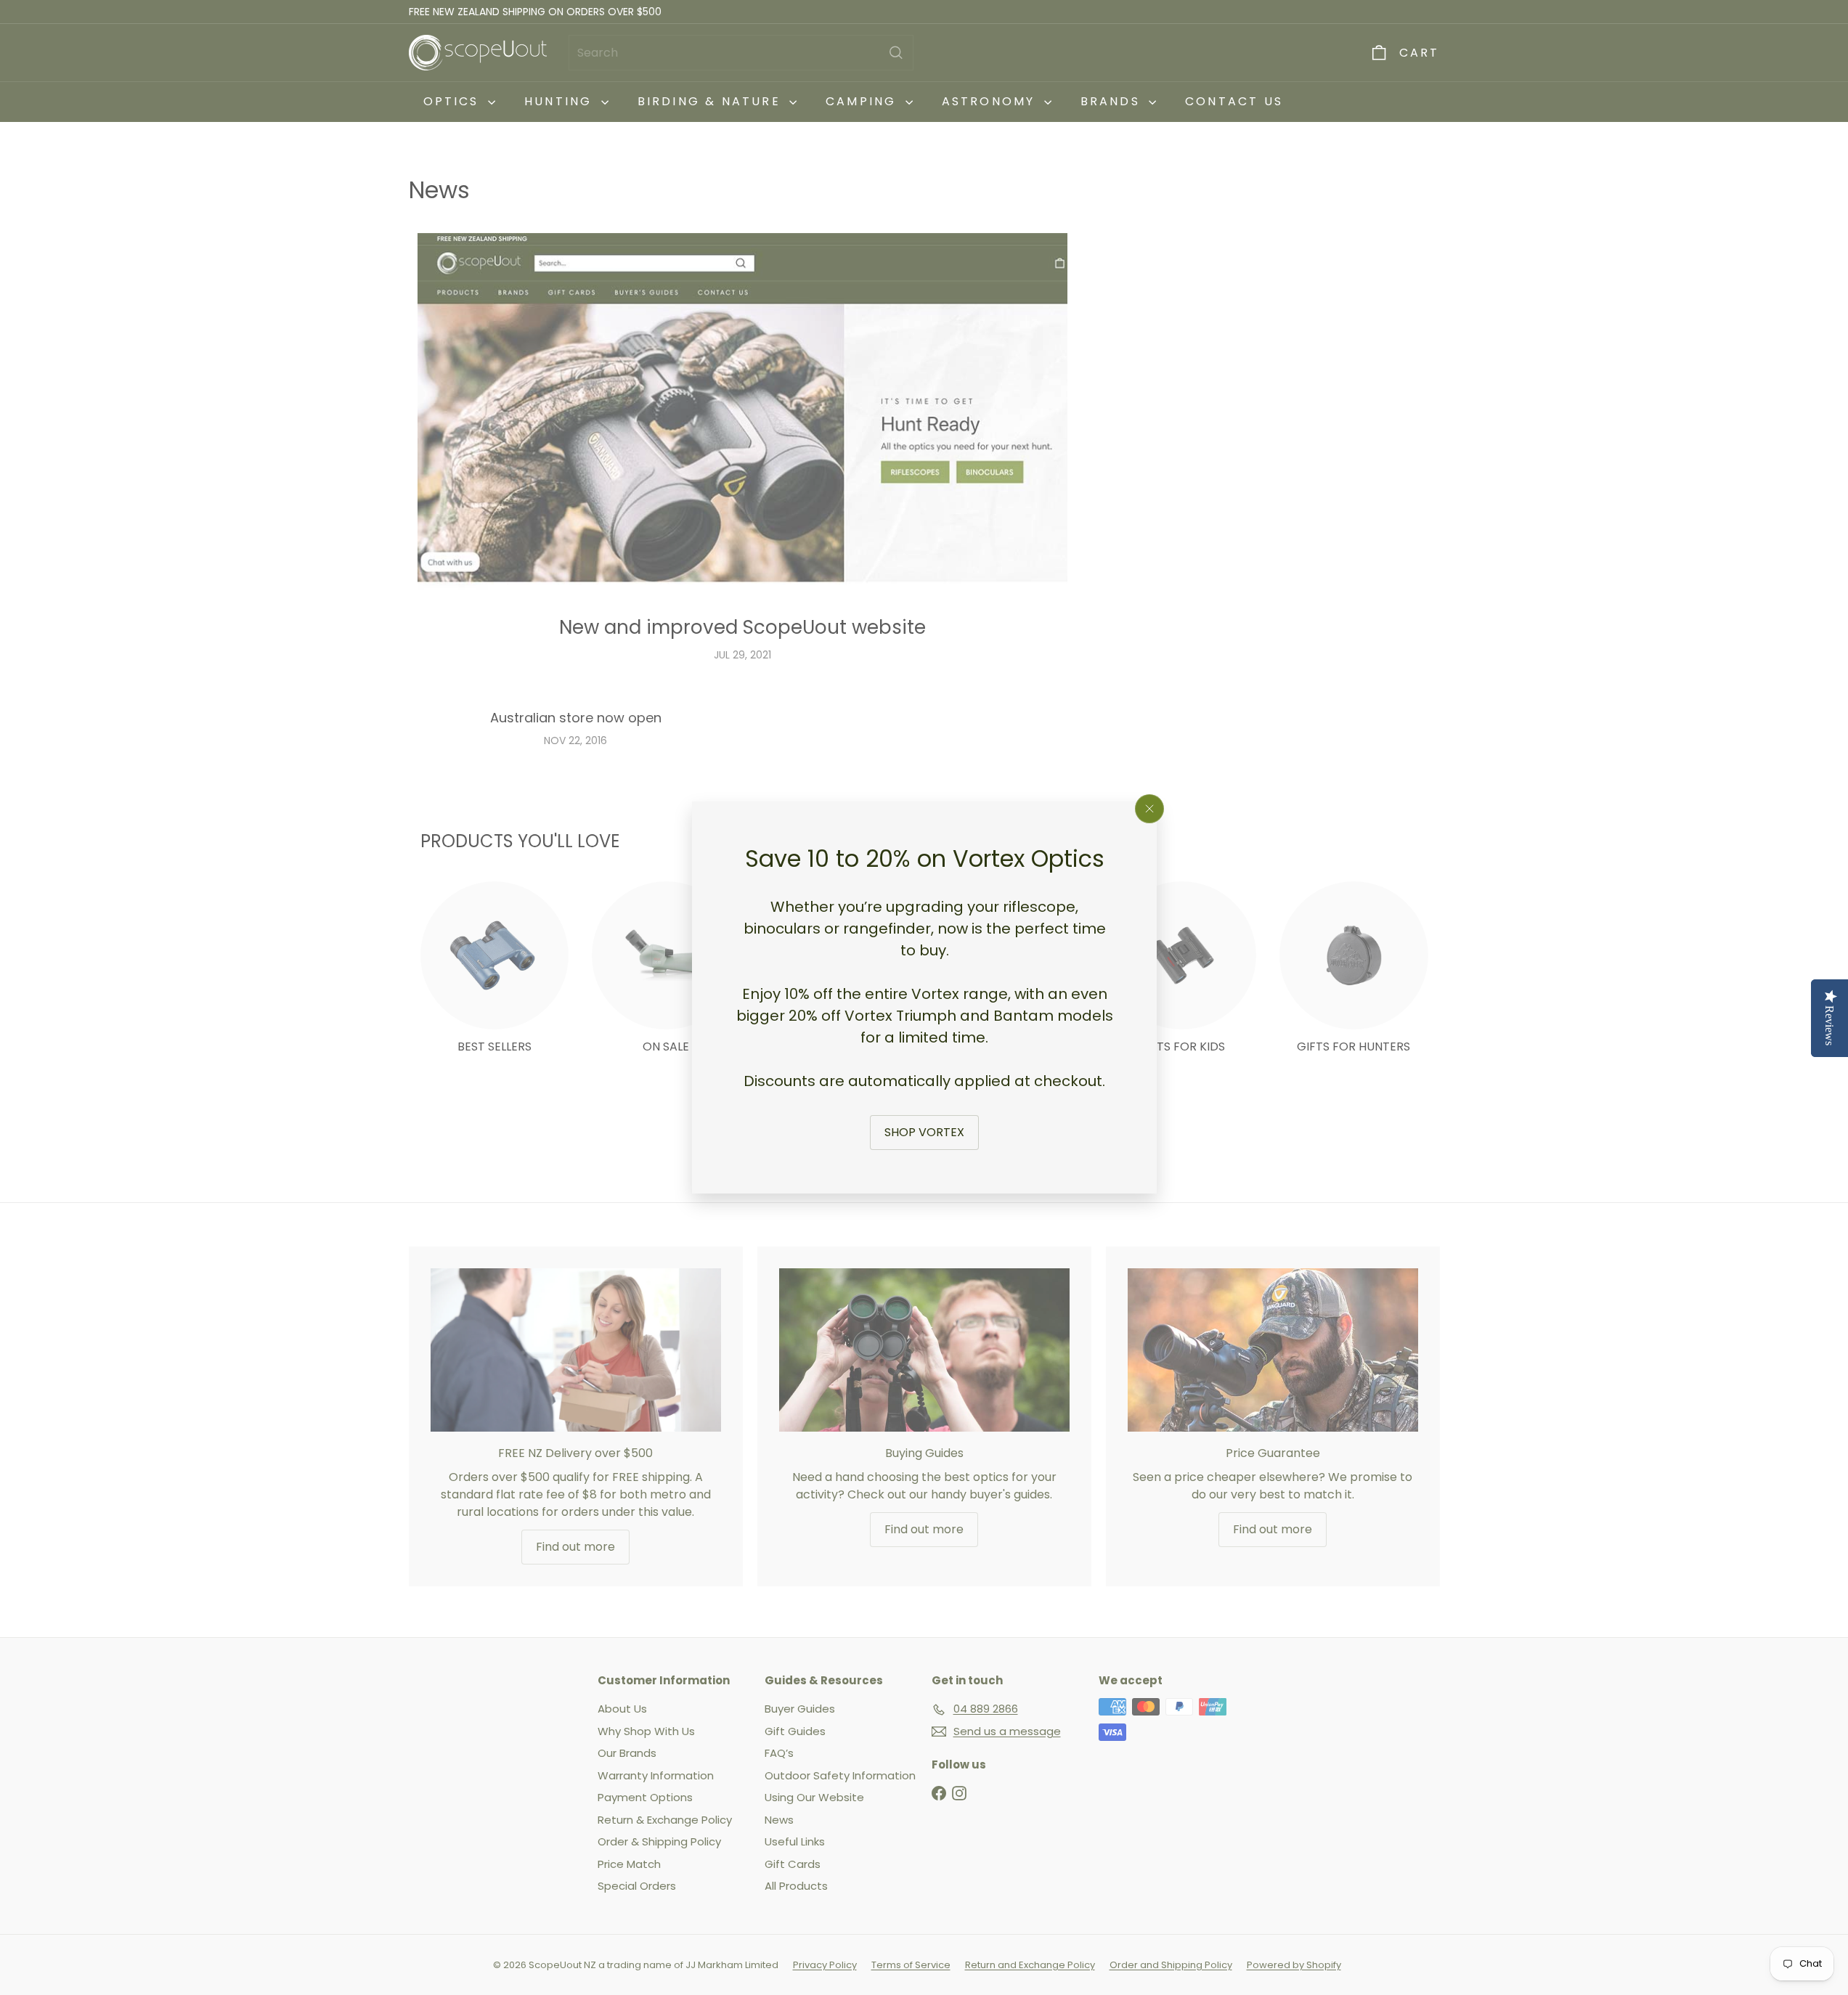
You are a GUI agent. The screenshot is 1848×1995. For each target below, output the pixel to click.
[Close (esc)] (1149, 809)
